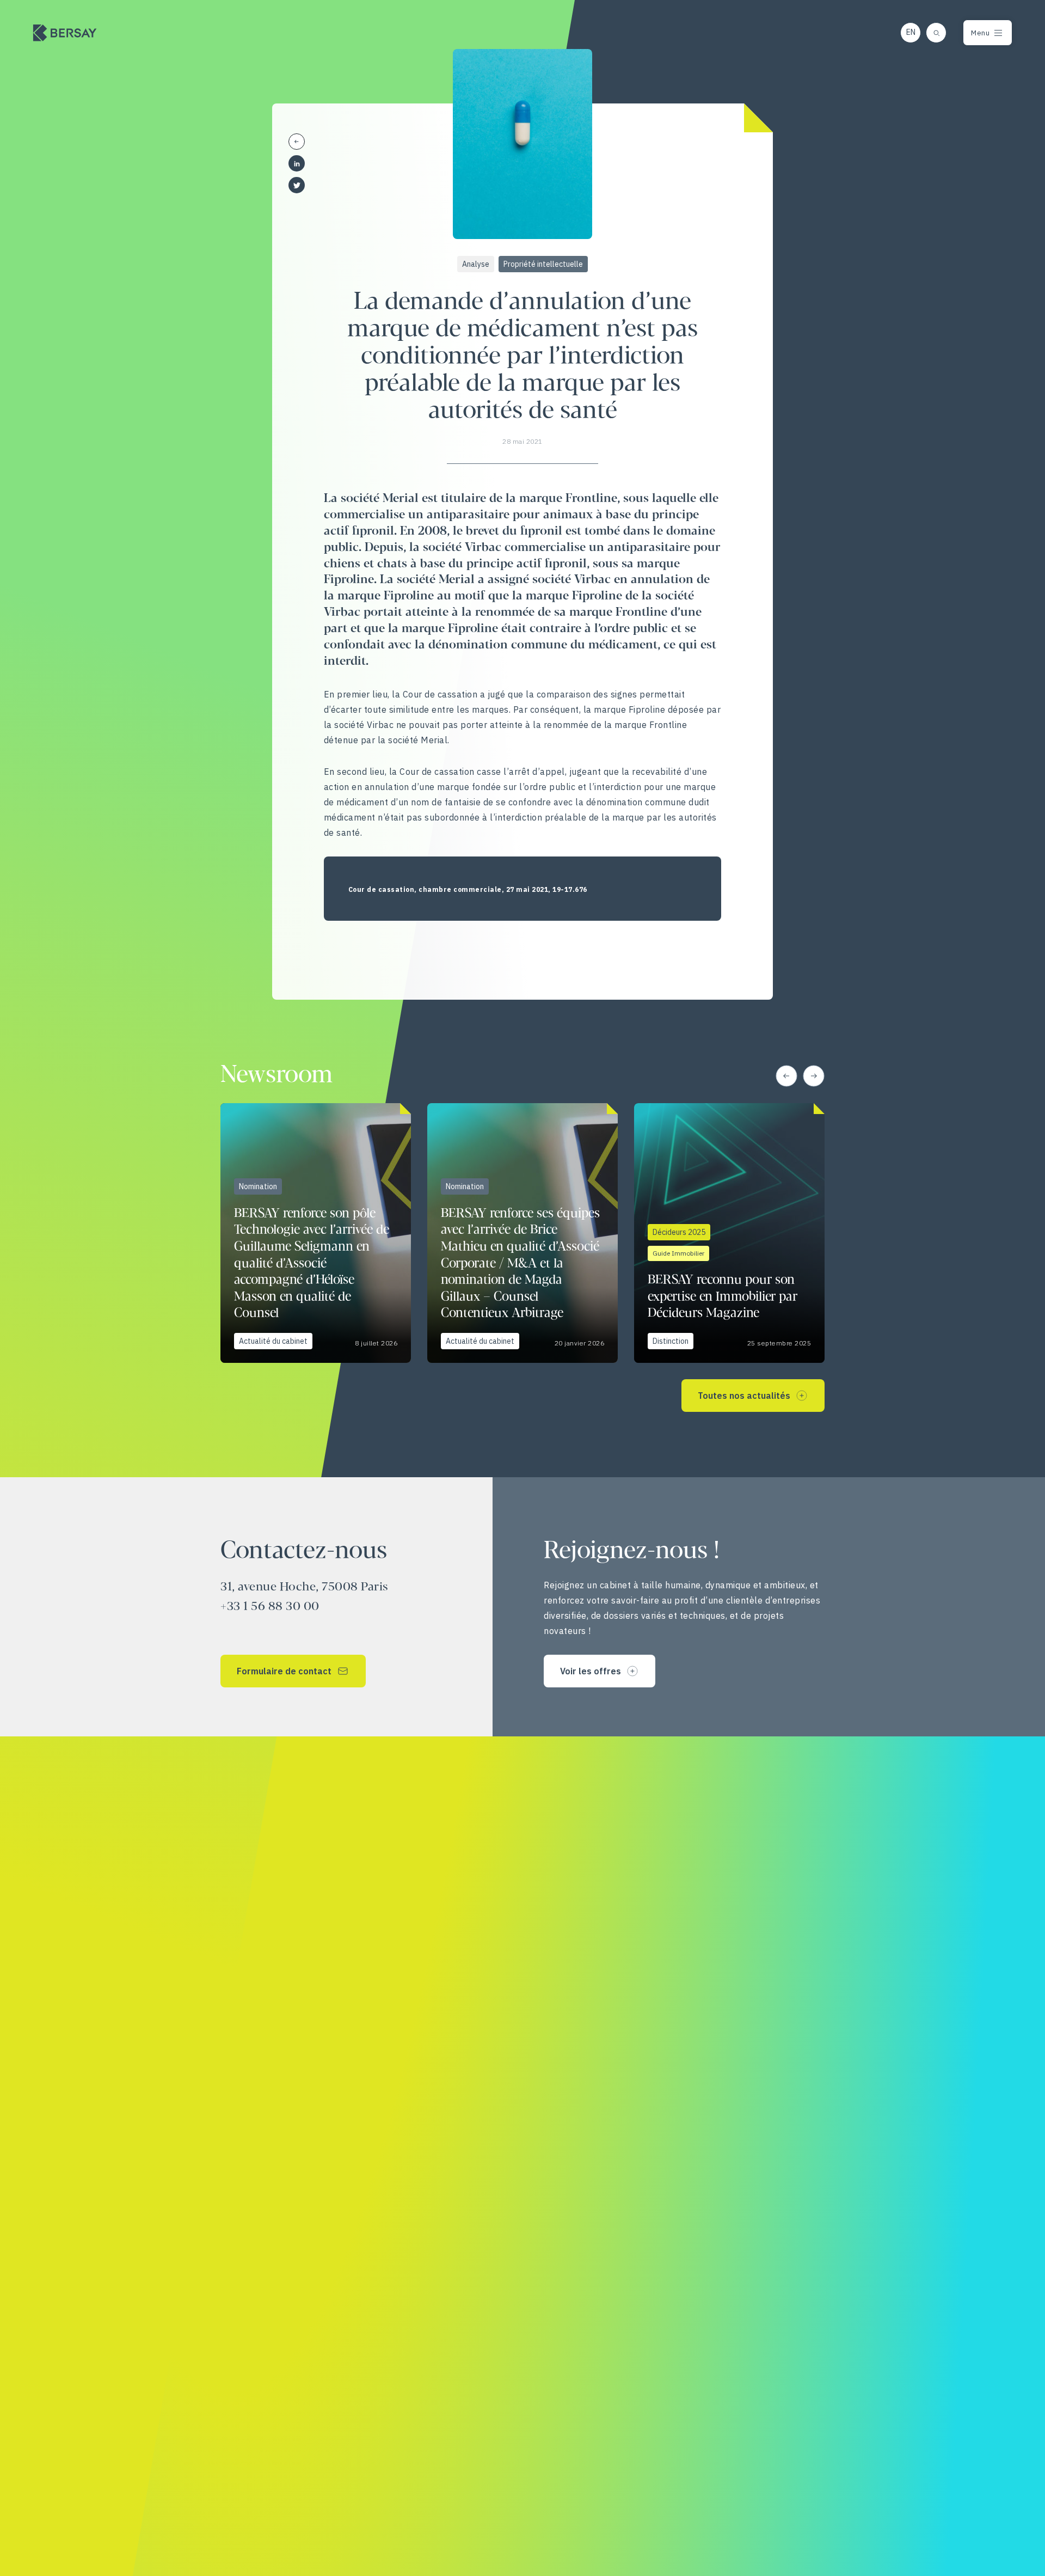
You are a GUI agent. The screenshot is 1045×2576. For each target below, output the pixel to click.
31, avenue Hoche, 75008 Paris (305, 1587)
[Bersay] (65, 33)
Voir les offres (591, 1671)
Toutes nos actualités (744, 1396)
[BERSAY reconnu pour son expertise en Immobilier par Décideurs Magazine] (729, 1233)
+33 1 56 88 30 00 (270, 1607)
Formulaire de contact (284, 1671)
